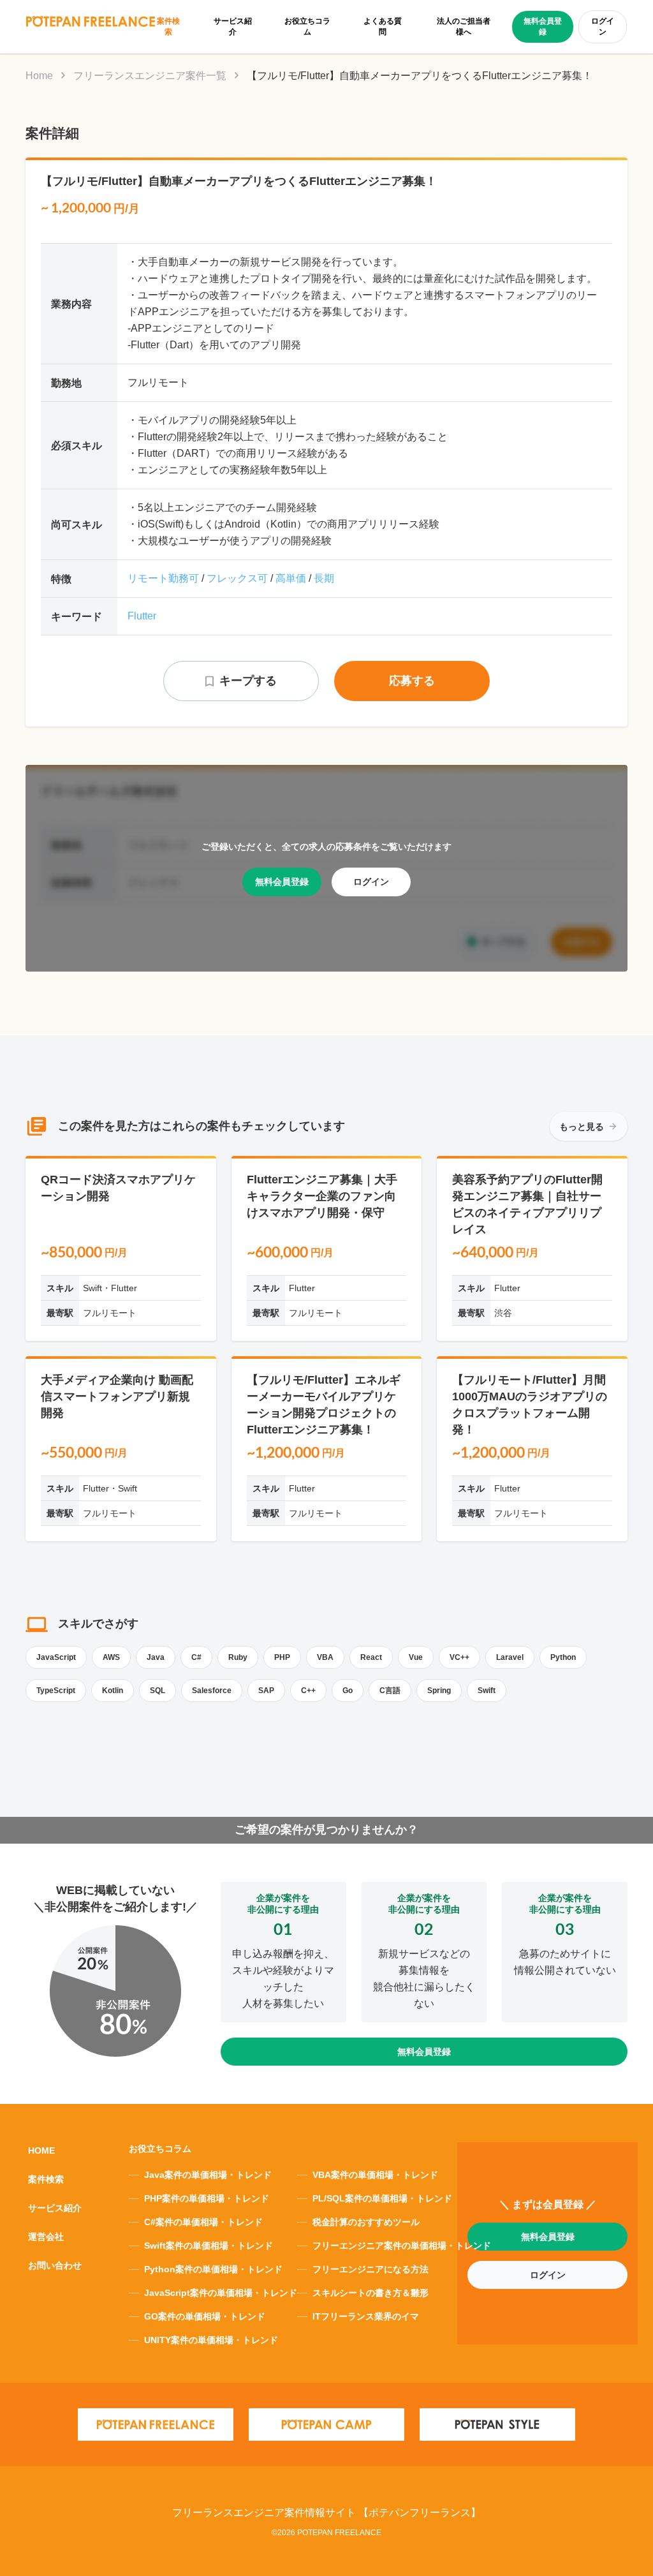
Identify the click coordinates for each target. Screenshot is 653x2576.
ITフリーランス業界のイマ (366, 2316)
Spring (439, 1691)
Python (563, 1657)
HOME (41, 2150)
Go (348, 1691)
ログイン (603, 26)
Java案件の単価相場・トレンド (208, 2175)
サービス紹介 (55, 2208)
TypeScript (56, 1691)
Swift (487, 1691)
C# (196, 1657)
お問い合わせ (55, 2265)
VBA (325, 1657)
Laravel (510, 1657)
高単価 (291, 578)
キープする (248, 681)
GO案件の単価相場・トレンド (205, 2316)
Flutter (142, 616)
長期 (324, 578)
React (371, 1657)
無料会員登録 (543, 26)
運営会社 (46, 2237)
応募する (412, 681)
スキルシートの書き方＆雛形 (371, 2293)
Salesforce (212, 1691)
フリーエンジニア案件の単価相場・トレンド (402, 2246)
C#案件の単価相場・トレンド (203, 2222)
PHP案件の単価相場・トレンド (207, 2198)
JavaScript (56, 1657)
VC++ (459, 1657)
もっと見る (582, 1127)
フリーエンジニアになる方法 (371, 2269)
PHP (282, 1657)
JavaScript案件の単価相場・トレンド (221, 2293)
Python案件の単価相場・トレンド (213, 2269)
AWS (111, 1657)
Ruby (238, 1657)
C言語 (390, 1691)
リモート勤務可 (163, 578)
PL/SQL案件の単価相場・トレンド (382, 2198)
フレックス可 (237, 578)
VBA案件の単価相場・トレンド (375, 2175)
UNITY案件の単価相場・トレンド (211, 2340)
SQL (158, 1691)
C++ (308, 1691)
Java (156, 1657)
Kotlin (113, 1691)
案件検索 (46, 2179)
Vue (416, 1657)
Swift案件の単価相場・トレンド (209, 2246)
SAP (266, 1691)
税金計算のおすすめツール (366, 2222)
